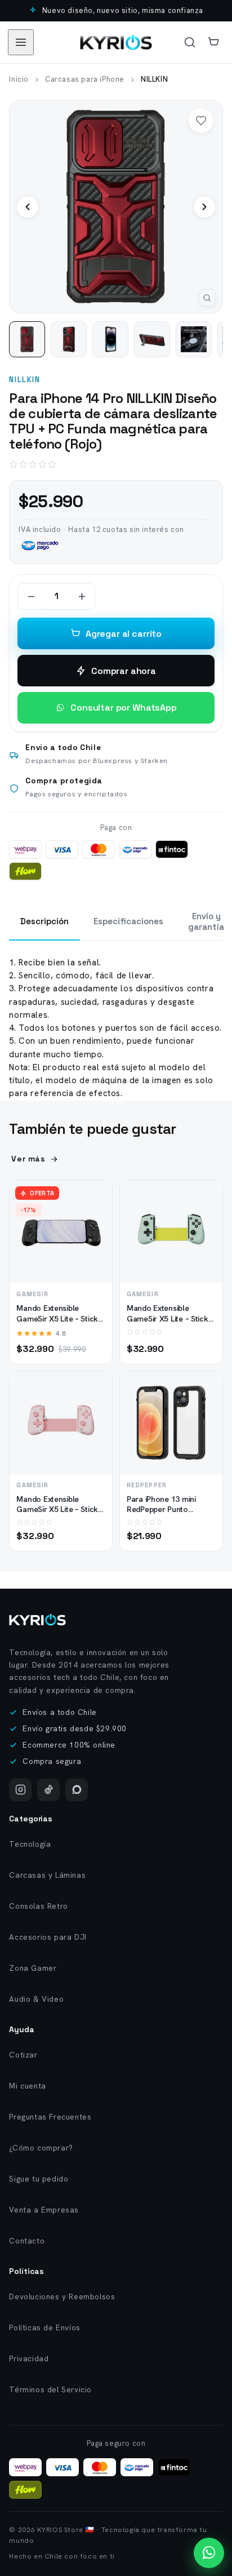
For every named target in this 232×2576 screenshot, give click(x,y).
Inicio (19, 79)
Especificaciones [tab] (128, 921)
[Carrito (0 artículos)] (213, 42)
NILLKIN (24, 380)
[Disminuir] (31, 596)
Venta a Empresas (44, 2210)
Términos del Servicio (50, 2389)
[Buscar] (190, 42)
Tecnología (30, 1844)
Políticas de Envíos (44, 2327)
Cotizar (23, 2055)
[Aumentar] (82, 596)
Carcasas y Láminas (47, 1875)
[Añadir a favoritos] (94, 1220)
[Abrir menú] (21, 42)
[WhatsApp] (77, 1790)
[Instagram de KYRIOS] (20, 1790)
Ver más (28, 1159)
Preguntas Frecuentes (50, 2117)
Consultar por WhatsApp (123, 708)
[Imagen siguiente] (204, 207)
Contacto (27, 2241)
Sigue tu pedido (39, 2179)
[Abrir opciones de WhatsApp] (209, 2553)
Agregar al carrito (124, 634)
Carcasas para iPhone (85, 79)
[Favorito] (201, 121)
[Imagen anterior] (28, 207)
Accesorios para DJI (48, 1937)
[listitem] (27, 339)
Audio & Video (36, 1999)
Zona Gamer (33, 1968)
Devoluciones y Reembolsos (62, 2296)
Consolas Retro (38, 1906)
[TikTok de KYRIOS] (48, 1790)
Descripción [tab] (44, 921)
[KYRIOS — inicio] (116, 42)
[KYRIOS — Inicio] (37, 1620)
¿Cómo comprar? (41, 2148)
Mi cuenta (27, 2086)
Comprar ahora (124, 671)
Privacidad (29, 2358)
